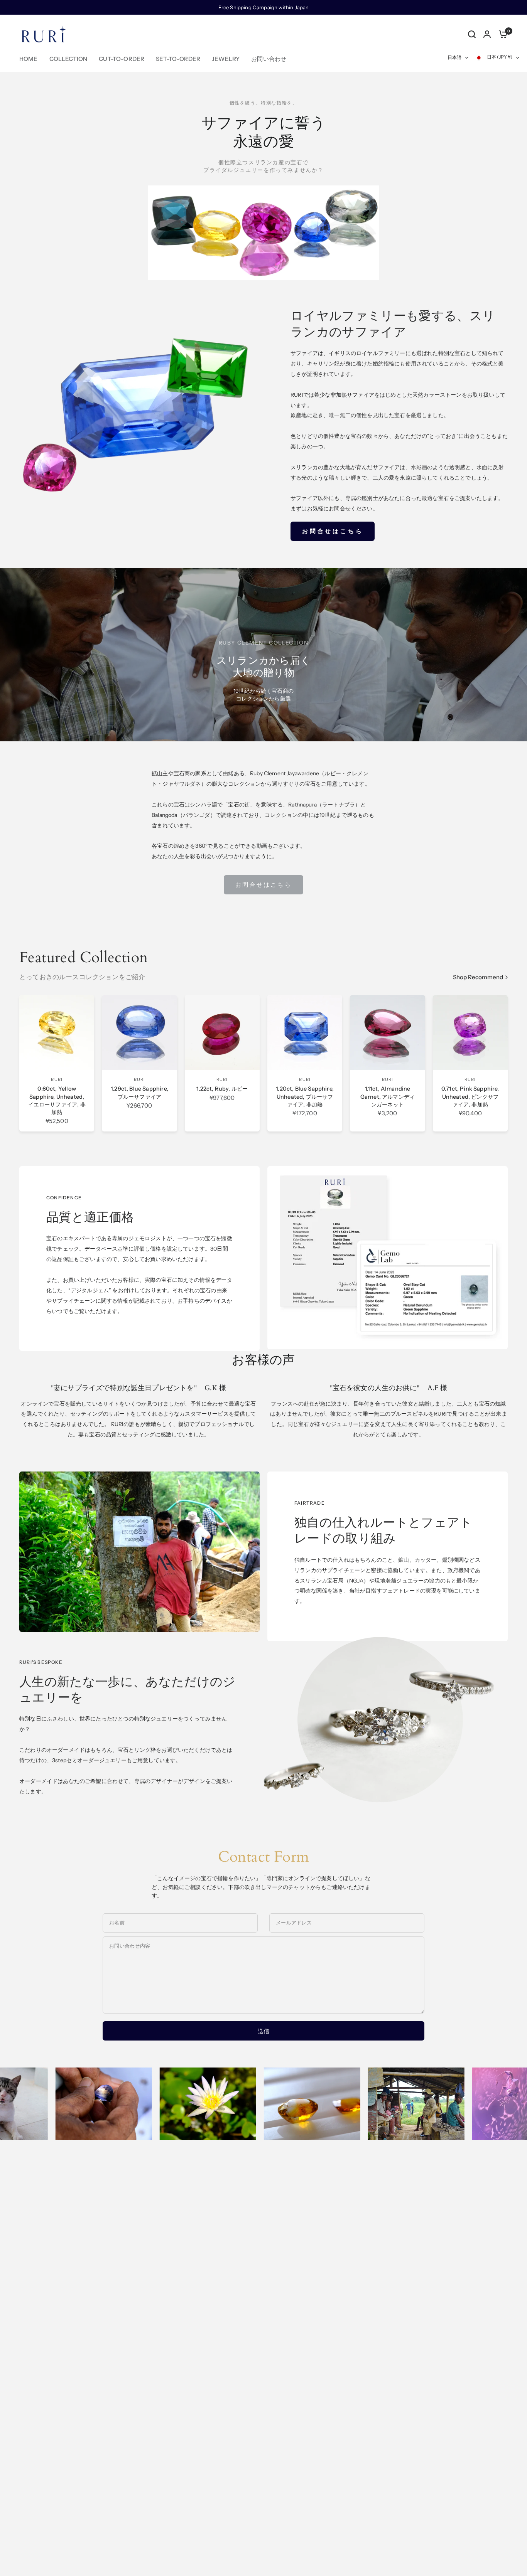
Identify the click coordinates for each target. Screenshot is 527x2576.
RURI (57, 1079)
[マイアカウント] (487, 34)
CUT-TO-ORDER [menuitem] (122, 59)
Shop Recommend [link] (478, 977)
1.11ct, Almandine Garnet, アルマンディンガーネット (388, 1096)
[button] (333, 531)
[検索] (472, 34)
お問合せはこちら (263, 885)
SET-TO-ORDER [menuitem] (178, 59)
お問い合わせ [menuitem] (269, 59)
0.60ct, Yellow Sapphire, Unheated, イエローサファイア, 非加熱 (57, 1100)
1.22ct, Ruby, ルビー (222, 1089)
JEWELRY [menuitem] (226, 59)
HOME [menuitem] (29, 59)
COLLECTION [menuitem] (68, 59)
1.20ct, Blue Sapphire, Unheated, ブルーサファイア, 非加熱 (305, 1096)
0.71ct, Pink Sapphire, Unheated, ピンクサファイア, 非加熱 (470, 1096)
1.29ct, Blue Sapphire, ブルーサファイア (139, 1093)
